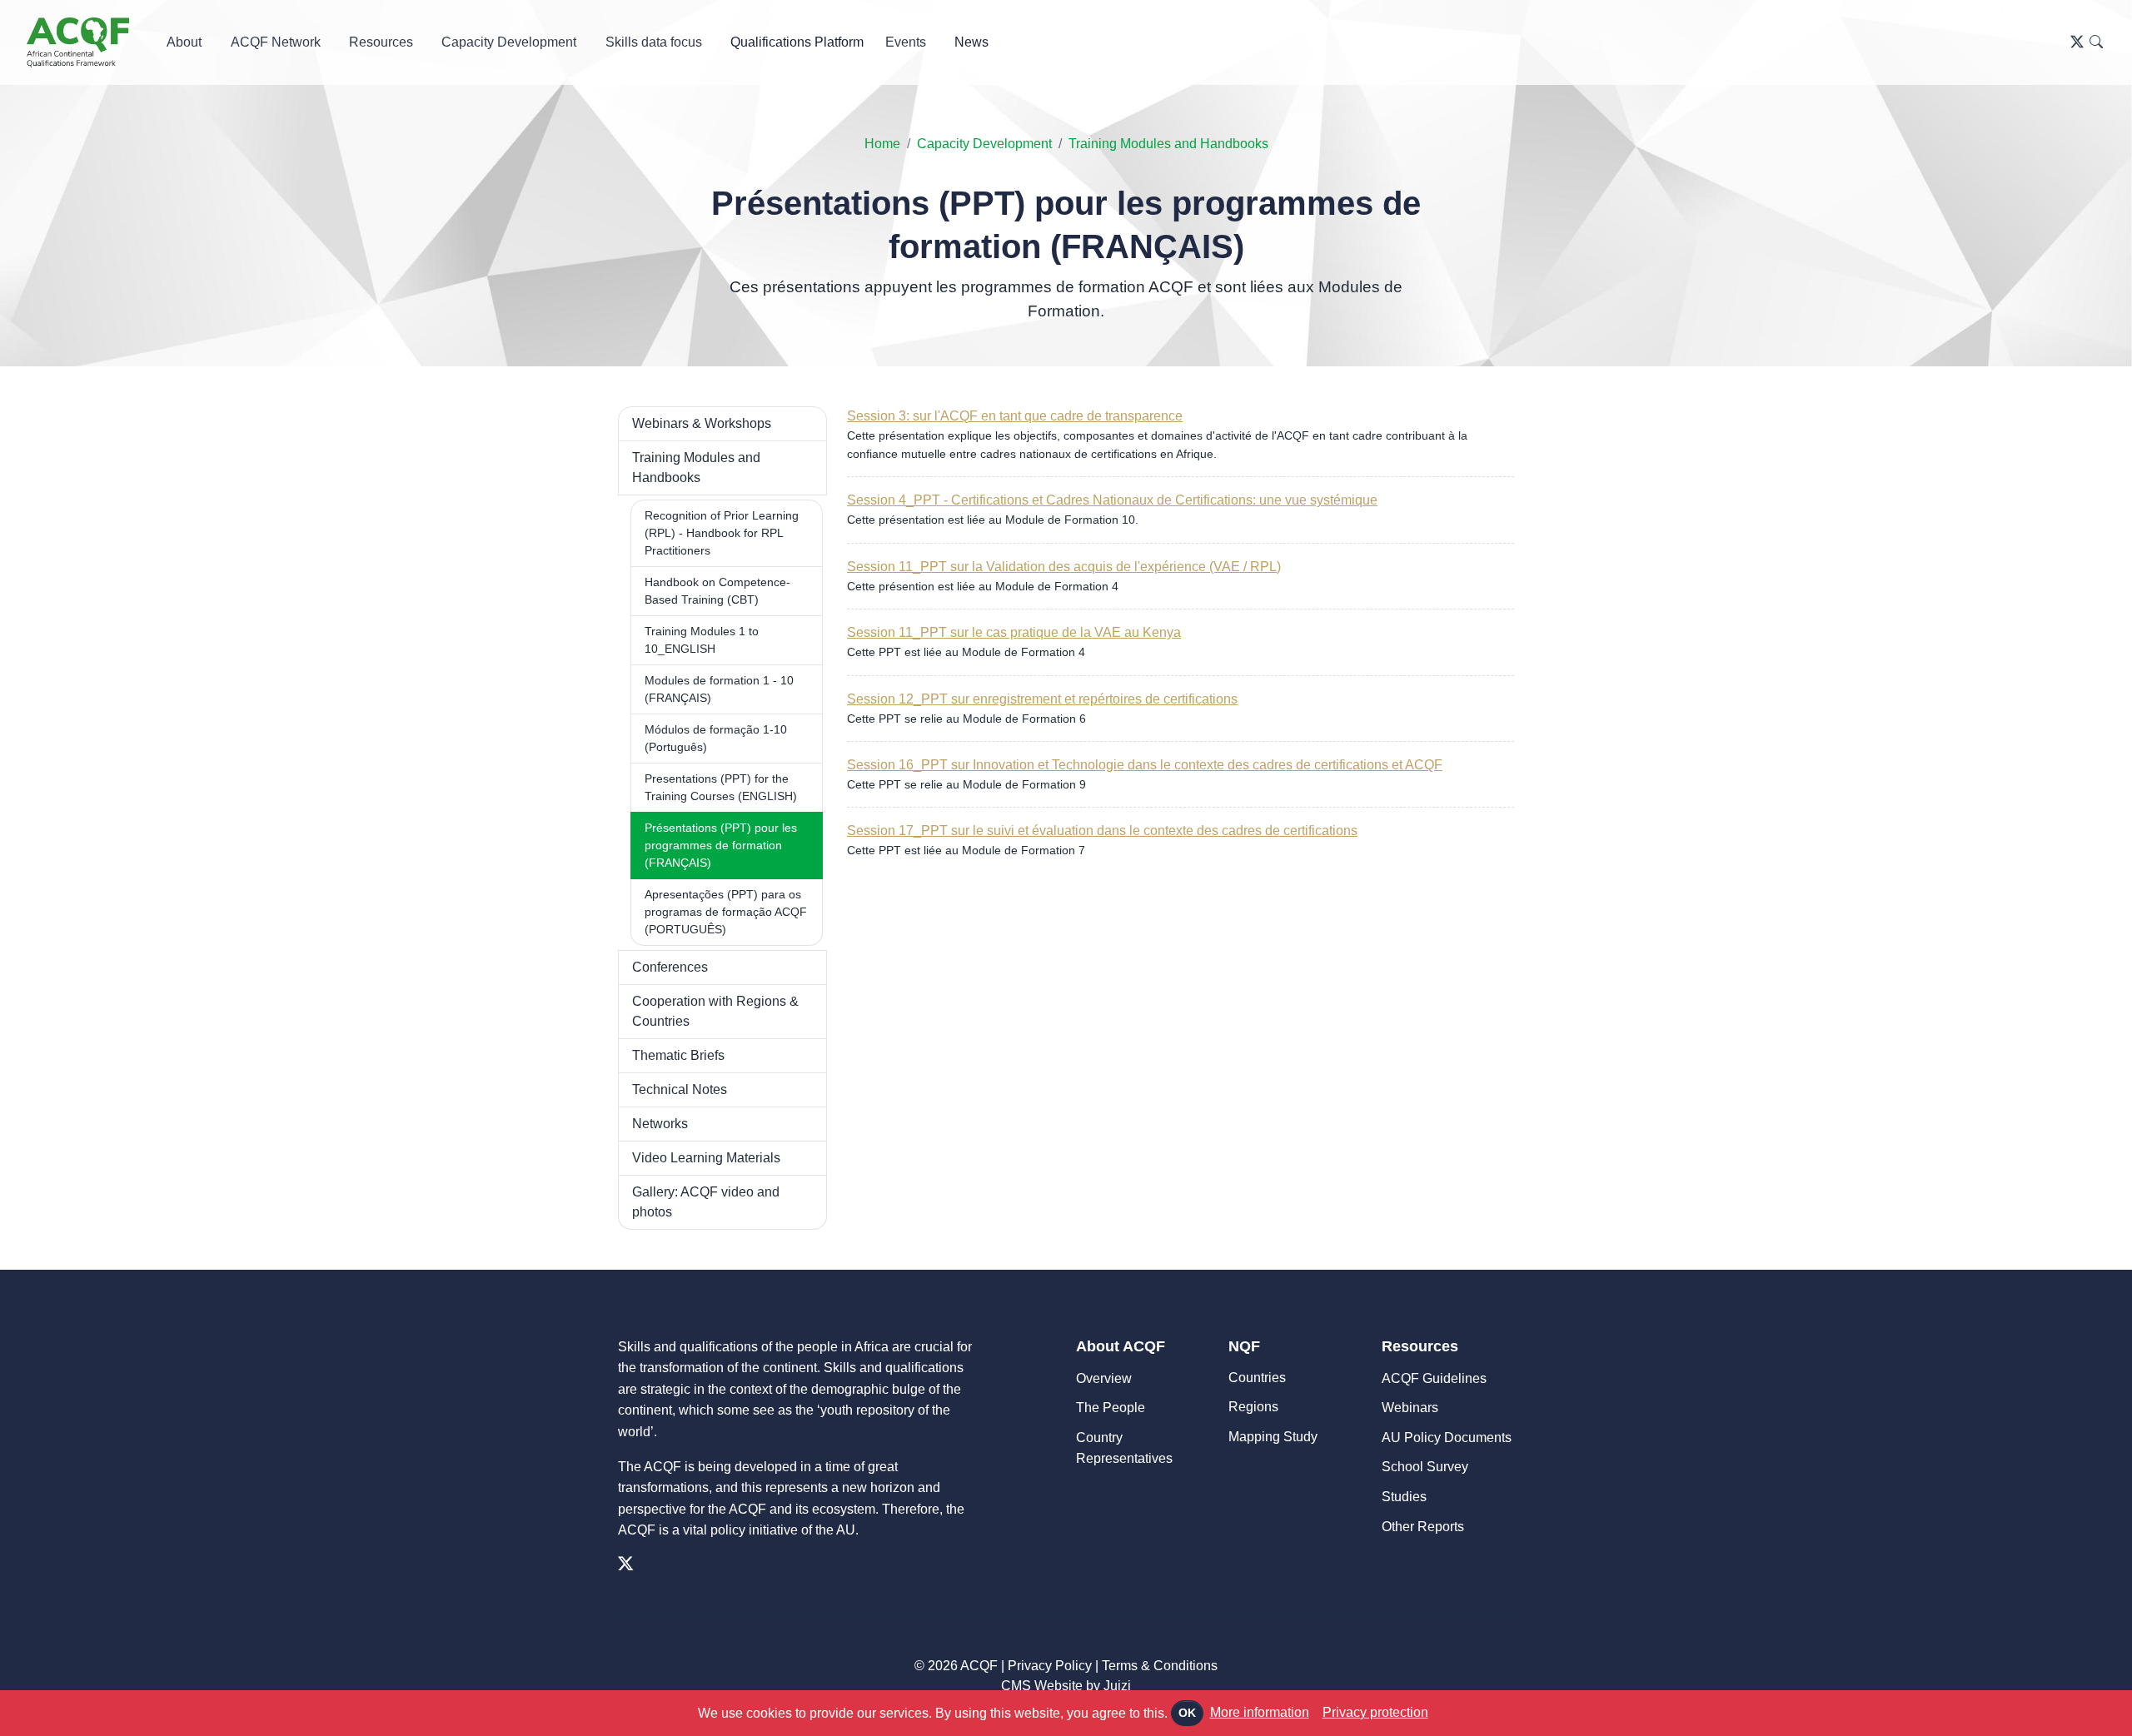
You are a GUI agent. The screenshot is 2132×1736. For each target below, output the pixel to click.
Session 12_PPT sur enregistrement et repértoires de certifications (1042, 699)
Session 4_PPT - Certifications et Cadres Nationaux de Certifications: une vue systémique (1112, 500)
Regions (1253, 1407)
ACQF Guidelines (1434, 1378)
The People (1111, 1408)
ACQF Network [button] (276, 42)
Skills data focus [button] (654, 42)
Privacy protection (1375, 1712)
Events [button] (906, 42)
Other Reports (1423, 1527)
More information (1260, 1712)
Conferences (670, 967)
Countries (1257, 1378)
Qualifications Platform (797, 42)
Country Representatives (1124, 1448)
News (971, 42)
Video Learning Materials (706, 1158)
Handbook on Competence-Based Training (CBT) (717, 591)
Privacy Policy (1050, 1666)
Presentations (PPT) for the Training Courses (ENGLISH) (721, 787)
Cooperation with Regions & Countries (715, 1011)
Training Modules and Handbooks (1168, 144)
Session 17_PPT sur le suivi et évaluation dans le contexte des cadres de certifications (1102, 831)
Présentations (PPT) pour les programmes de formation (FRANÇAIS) (721, 845)
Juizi (1117, 1686)
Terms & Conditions (1160, 1666)
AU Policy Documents (1447, 1438)
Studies (1404, 1497)
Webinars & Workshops (702, 423)
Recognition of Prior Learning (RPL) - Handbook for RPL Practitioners (722, 533)
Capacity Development (984, 144)
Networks (660, 1124)
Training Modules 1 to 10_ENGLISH (702, 640)
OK (1187, 1713)
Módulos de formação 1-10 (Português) (716, 738)
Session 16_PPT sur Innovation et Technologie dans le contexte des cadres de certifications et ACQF (1145, 765)
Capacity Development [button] (509, 42)
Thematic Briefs (678, 1055)
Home (882, 144)
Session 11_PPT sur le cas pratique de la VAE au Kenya (1014, 632)
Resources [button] (381, 42)
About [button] (184, 42)
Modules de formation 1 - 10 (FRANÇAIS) (719, 689)
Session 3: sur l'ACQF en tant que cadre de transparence (1015, 416)
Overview (1104, 1378)
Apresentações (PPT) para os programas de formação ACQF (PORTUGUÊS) (726, 912)
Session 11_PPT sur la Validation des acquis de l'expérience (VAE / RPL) (1064, 567)
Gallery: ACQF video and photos (706, 1202)
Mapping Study (1273, 1437)
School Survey (1425, 1467)
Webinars (1410, 1408)
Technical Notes (680, 1089)
